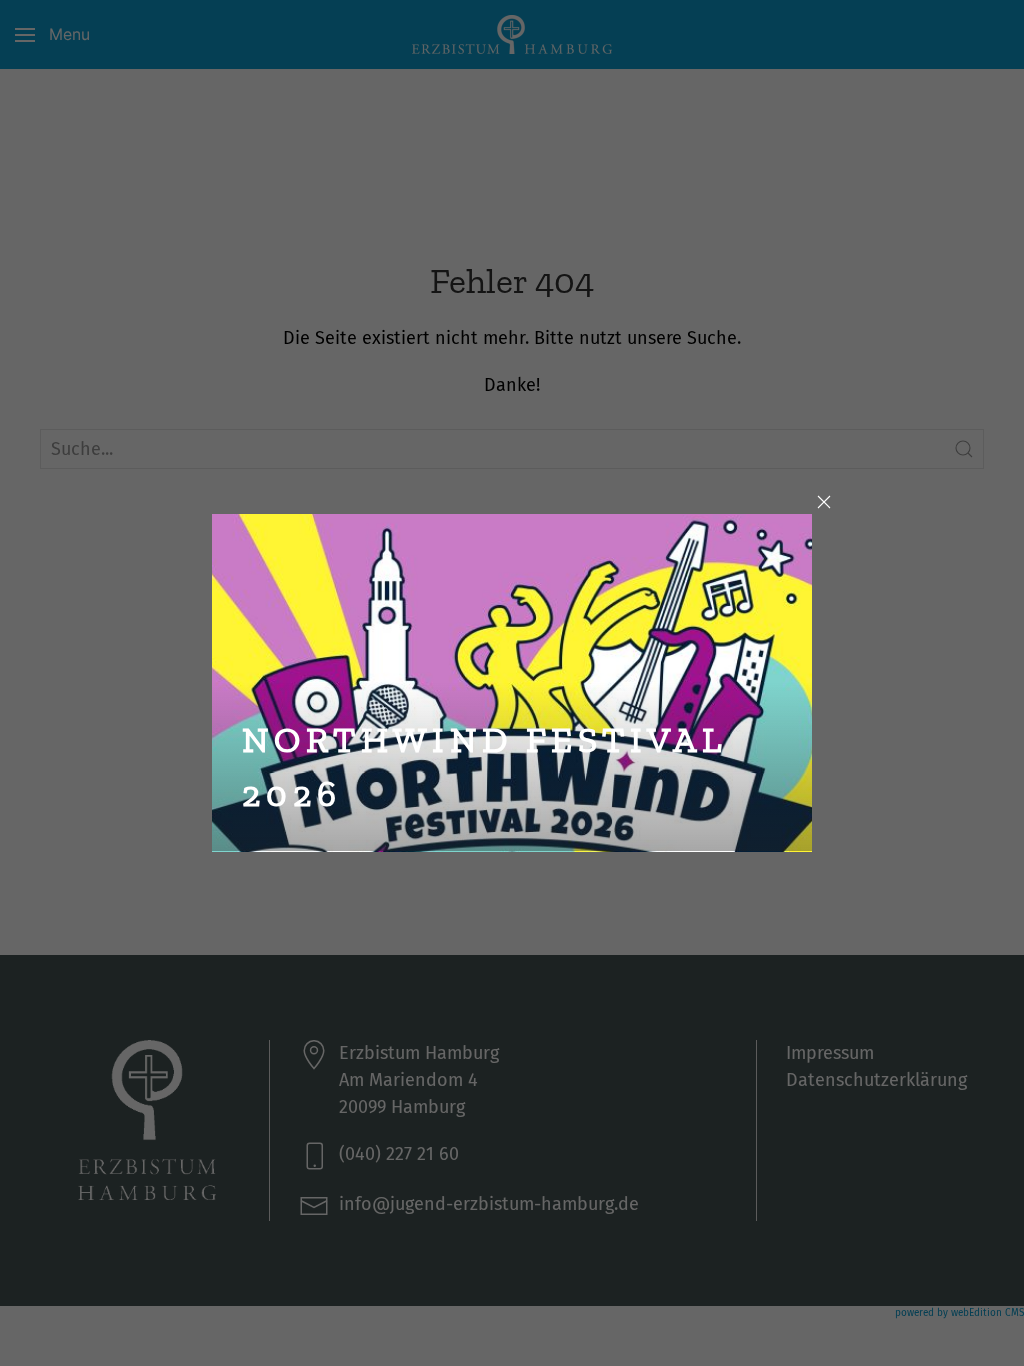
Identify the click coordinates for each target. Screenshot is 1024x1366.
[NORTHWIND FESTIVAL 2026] (512, 680)
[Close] (824, 502)
